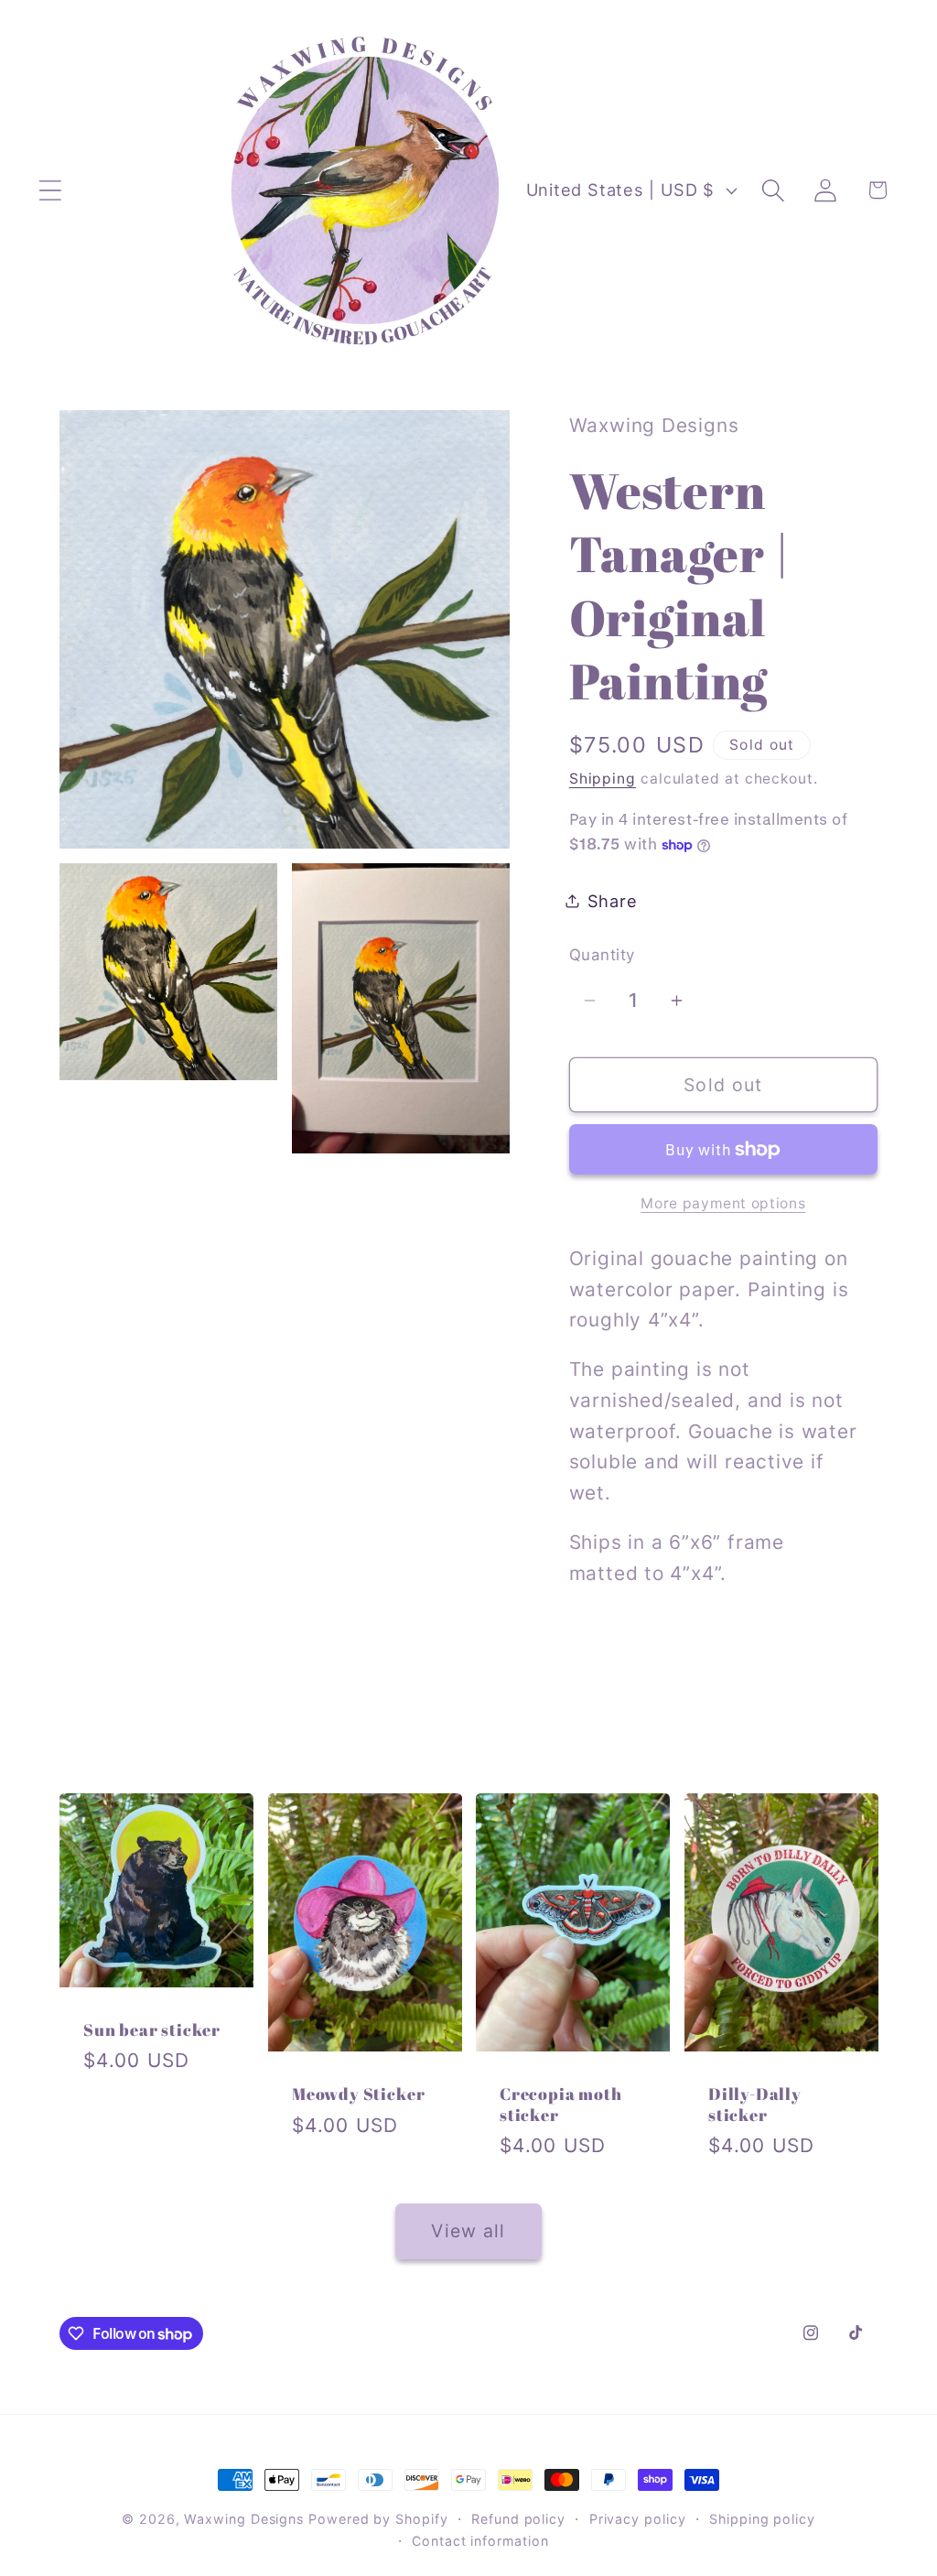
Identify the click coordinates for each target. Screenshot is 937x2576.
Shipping (603, 779)
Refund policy (518, 2519)
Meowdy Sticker (358, 2094)
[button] (50, 190)
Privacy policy (638, 2519)
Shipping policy (762, 2519)
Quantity (602, 955)
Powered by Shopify (378, 2519)
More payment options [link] (723, 1203)
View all (468, 2231)
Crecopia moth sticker (561, 2104)
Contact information (480, 2541)
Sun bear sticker (152, 2030)
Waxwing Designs (244, 2519)
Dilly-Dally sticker (755, 2104)
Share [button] (613, 901)
